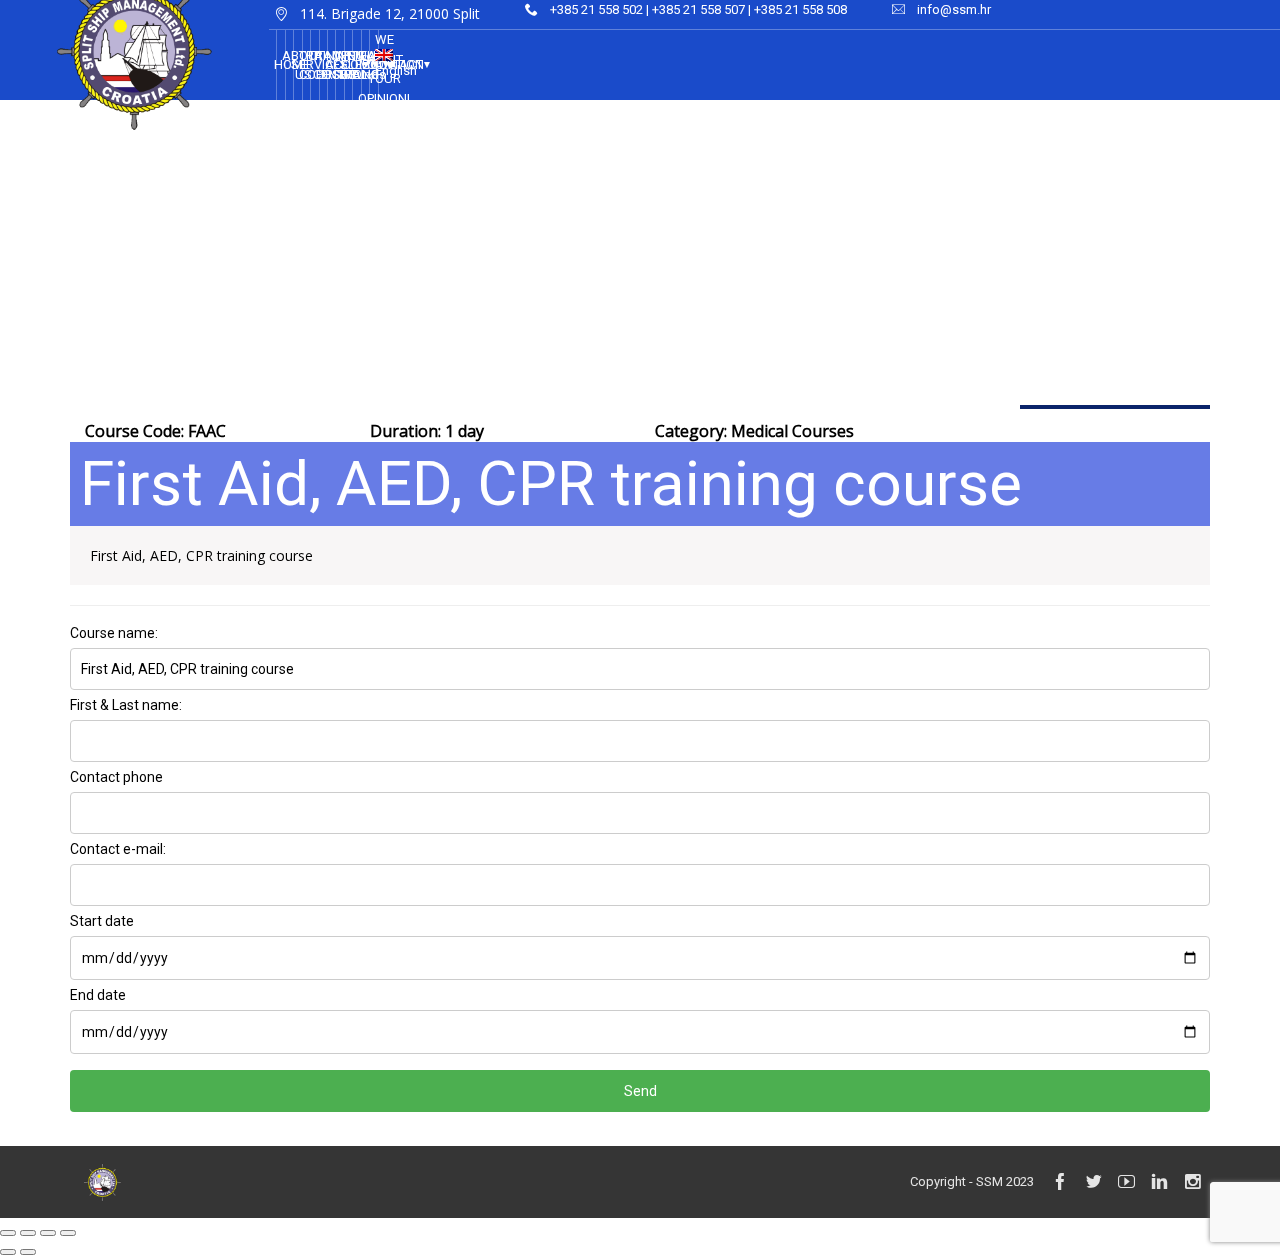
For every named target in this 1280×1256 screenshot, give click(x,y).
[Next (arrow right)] (28, 1252)
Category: (754, 431)
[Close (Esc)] (8, 1233)
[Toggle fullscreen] (48, 1233)
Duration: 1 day (427, 431)
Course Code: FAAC (155, 431)
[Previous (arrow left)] (8, 1252)
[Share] (28, 1233)
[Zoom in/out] (68, 1233)
